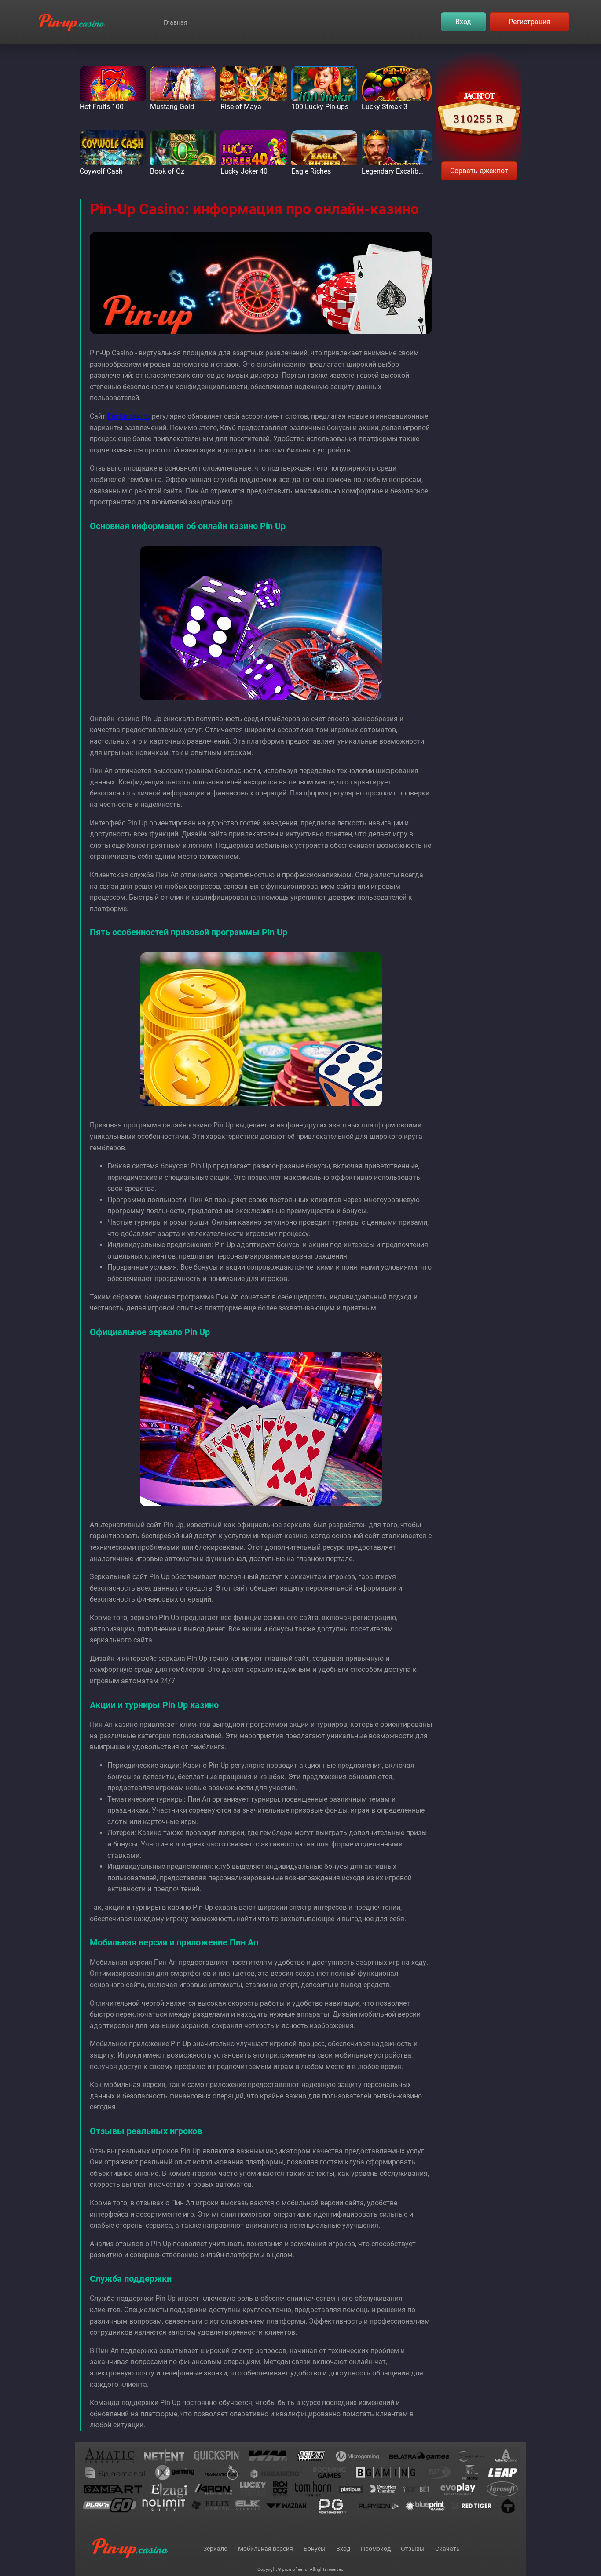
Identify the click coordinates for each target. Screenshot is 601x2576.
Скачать (447, 2549)
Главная (176, 22)
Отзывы (413, 2549)
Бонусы (315, 2549)
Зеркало (215, 2549)
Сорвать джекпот (479, 171)
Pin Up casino (129, 416)
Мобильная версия (266, 2549)
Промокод (376, 2549)
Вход (463, 22)
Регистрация (530, 22)
